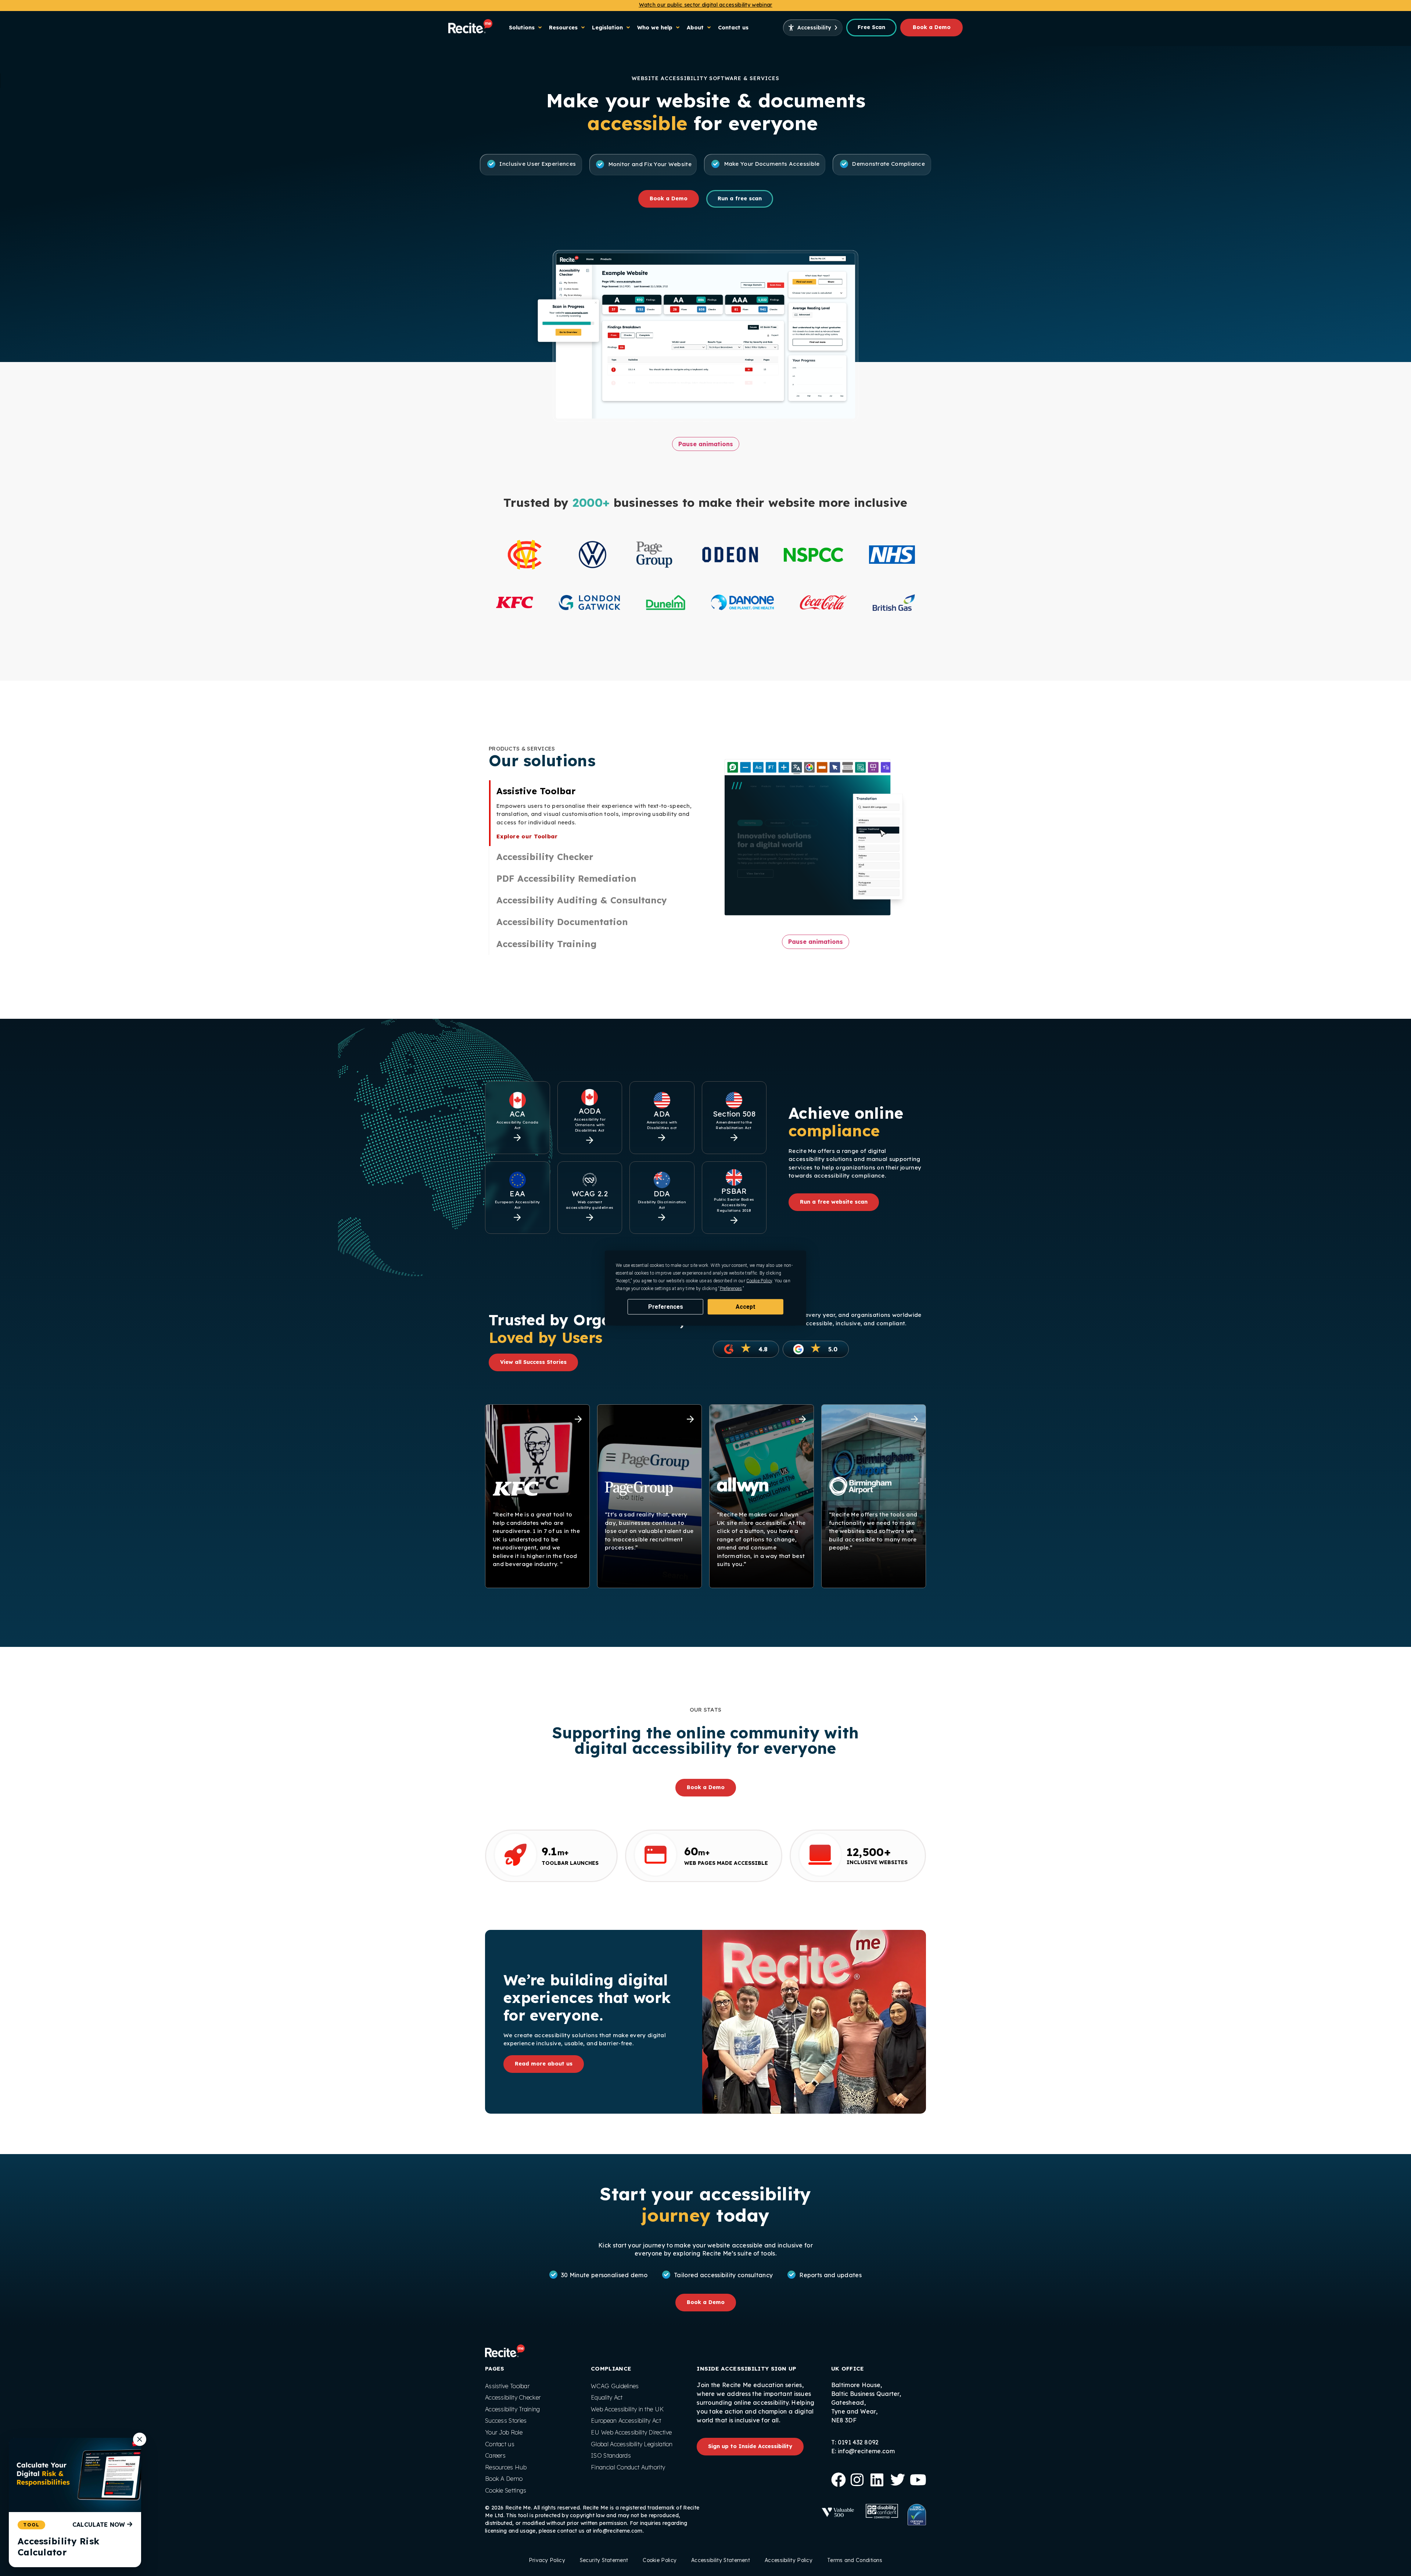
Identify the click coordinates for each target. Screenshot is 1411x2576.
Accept (746, 1306)
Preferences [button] (731, 1288)
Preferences (666, 1306)
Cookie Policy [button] (759, 1280)
